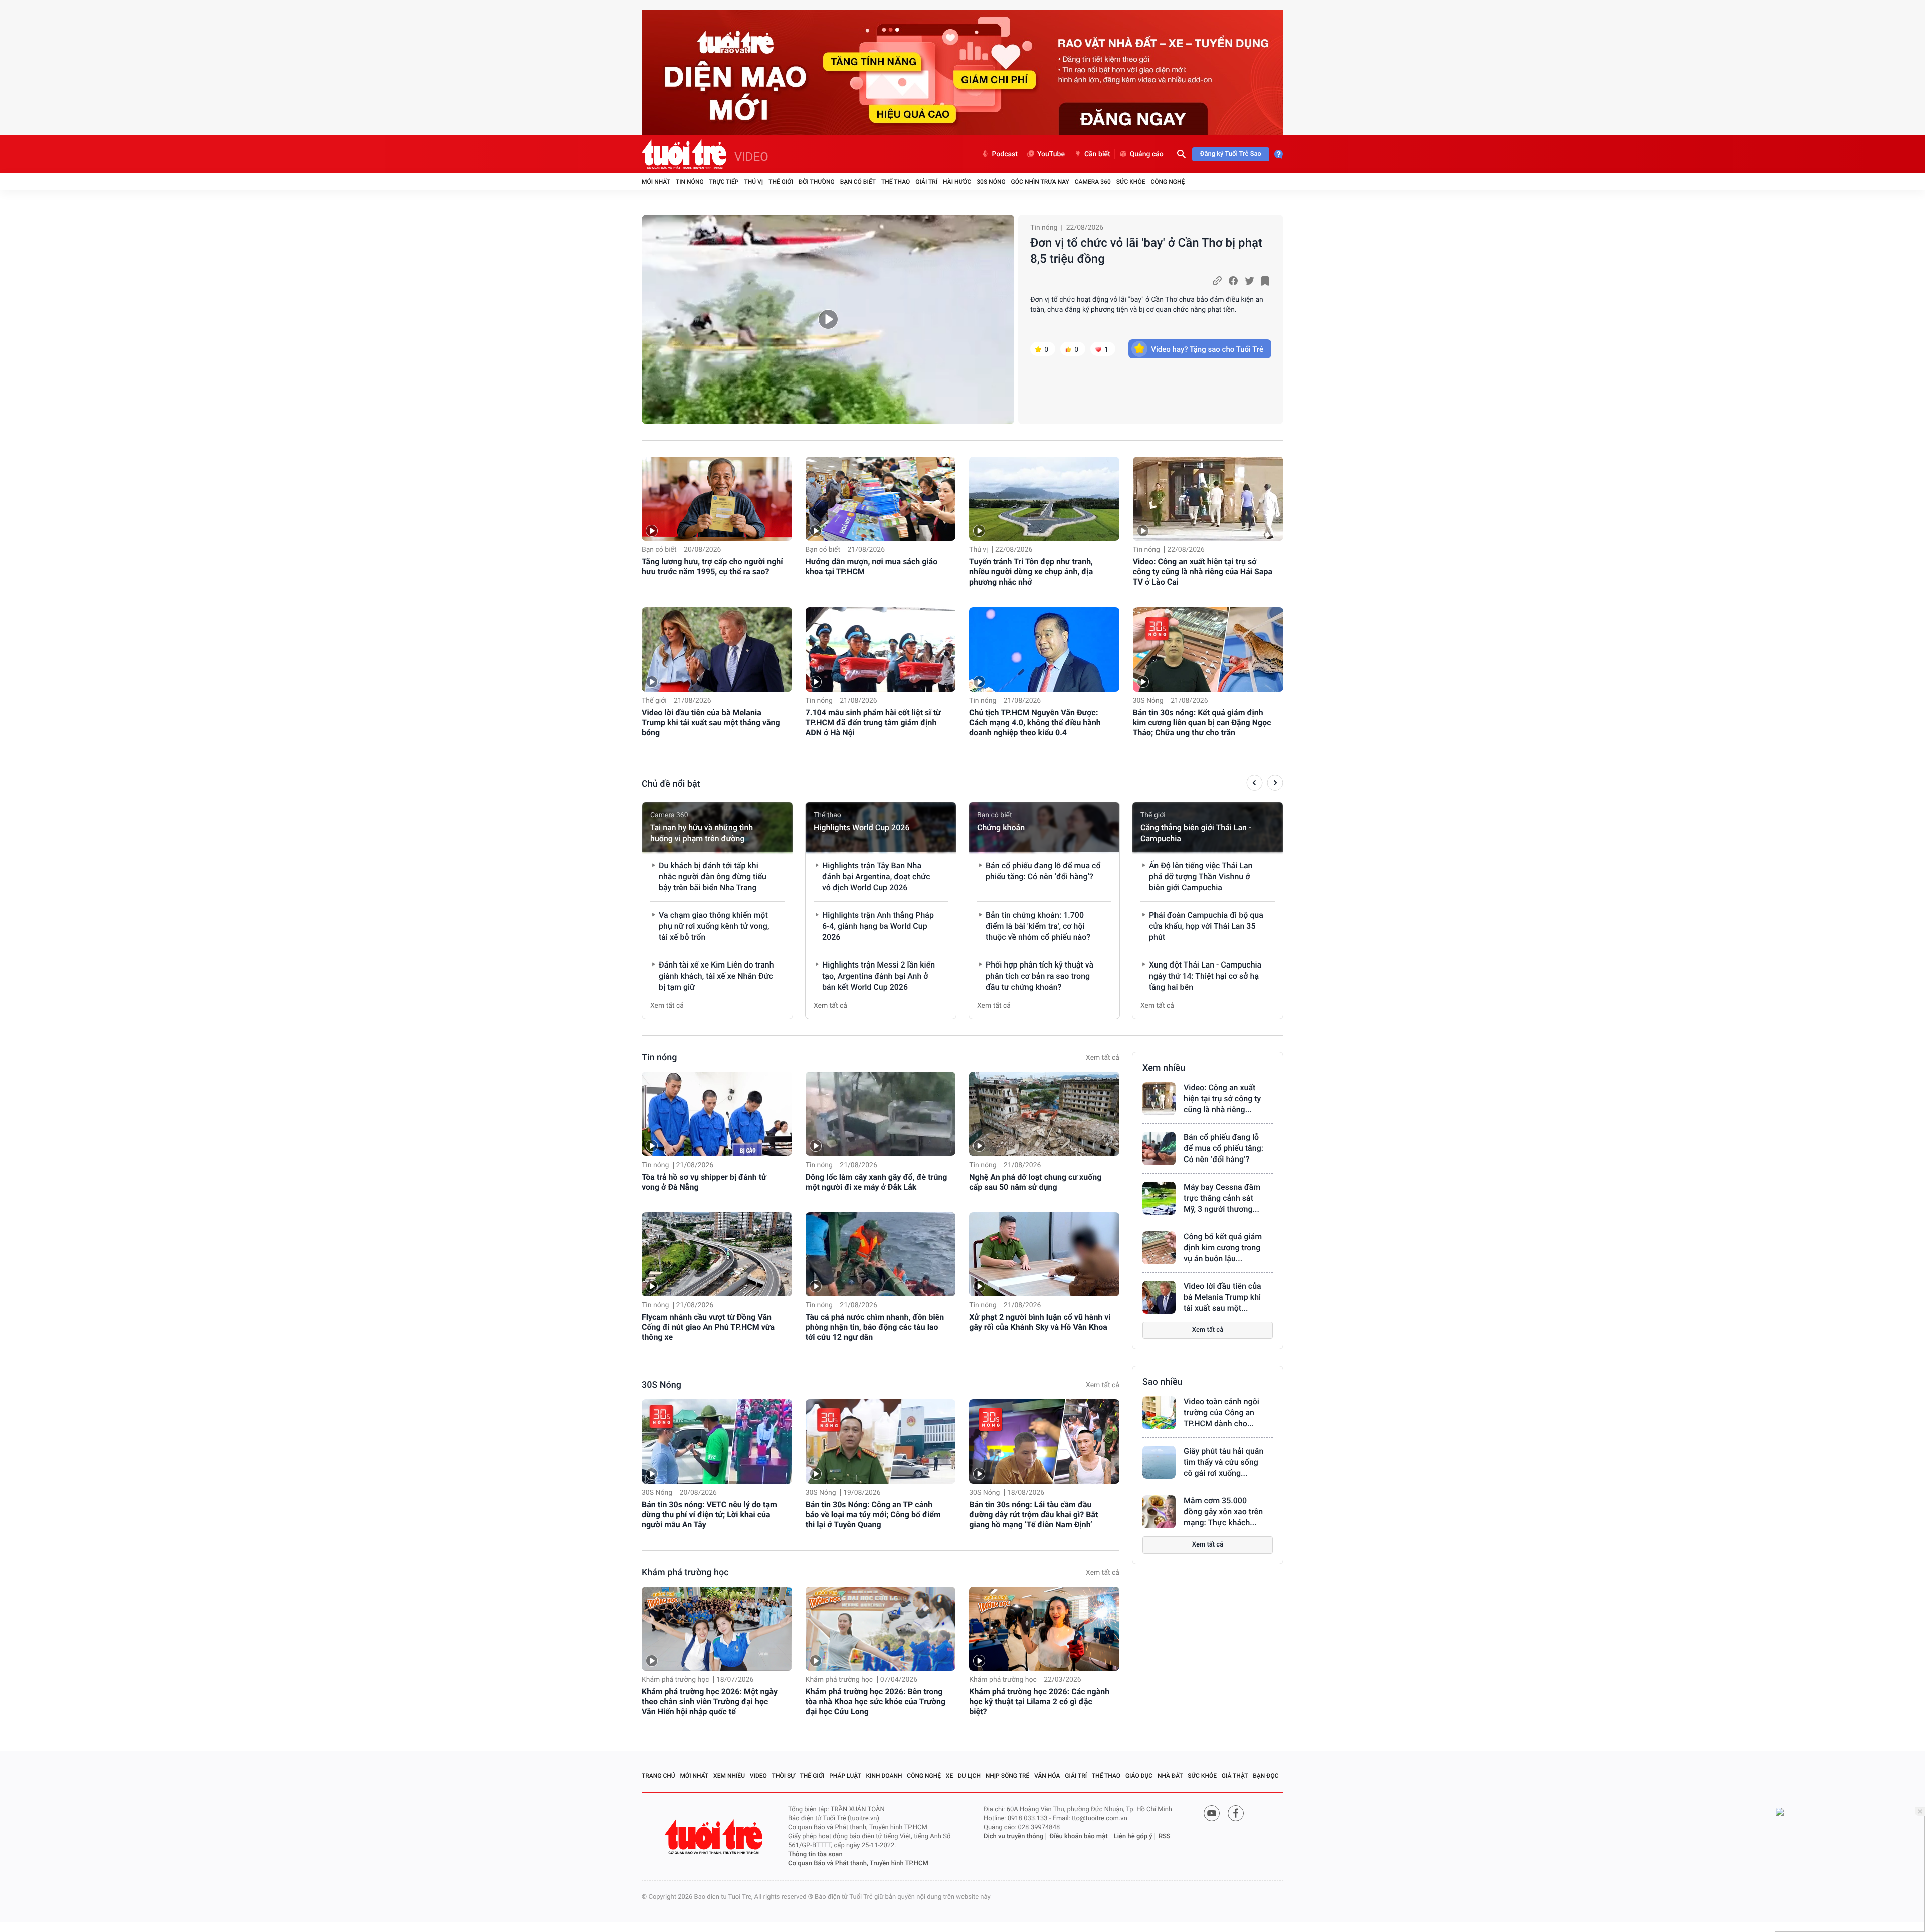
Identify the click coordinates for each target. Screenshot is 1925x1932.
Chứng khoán (1001, 827)
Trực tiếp (724, 182)
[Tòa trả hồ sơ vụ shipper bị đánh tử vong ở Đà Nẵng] (717, 1114)
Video (758, 1776)
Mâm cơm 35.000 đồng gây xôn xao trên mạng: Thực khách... (1223, 1512)
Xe (949, 1776)
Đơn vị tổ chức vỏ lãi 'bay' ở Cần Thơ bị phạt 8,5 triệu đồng (1146, 251)
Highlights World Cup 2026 (861, 827)
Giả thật (1235, 1776)
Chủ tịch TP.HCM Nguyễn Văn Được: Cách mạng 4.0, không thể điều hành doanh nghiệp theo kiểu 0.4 (1035, 723)
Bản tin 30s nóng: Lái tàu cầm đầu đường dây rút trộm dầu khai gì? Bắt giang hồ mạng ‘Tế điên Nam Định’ (1033, 1515)
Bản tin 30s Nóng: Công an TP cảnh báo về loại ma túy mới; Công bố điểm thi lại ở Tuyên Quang (873, 1515)
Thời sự (784, 1776)
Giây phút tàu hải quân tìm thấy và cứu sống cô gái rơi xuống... (1223, 1462)
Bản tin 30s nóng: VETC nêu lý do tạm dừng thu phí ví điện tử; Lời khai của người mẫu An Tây (709, 1515)
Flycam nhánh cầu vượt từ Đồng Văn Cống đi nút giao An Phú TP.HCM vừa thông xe (708, 1327)
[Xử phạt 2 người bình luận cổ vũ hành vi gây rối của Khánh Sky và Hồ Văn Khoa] (1044, 1254)
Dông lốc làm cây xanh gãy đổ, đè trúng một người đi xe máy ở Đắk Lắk (877, 1182)
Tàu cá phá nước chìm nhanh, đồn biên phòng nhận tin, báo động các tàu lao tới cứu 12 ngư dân (875, 1327)
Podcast (1005, 154)
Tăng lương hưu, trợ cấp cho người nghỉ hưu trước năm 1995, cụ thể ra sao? (712, 567)
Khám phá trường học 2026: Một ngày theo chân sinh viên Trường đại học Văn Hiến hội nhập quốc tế (710, 1702)
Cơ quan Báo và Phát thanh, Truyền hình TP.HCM (858, 1864)
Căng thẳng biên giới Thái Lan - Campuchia (1196, 833)
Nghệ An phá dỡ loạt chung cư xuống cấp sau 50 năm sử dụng (1035, 1182)
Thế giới (781, 182)
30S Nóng (991, 182)
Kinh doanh (884, 1776)
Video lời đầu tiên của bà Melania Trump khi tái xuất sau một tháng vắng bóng (711, 723)
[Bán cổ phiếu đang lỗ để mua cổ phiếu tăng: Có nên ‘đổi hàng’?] (1159, 1148)
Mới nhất (656, 182)
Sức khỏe (1131, 182)
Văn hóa (1047, 1776)
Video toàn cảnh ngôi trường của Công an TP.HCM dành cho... (1221, 1412)
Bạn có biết (858, 182)
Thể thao (896, 182)
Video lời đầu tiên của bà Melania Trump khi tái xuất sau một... (1222, 1297)
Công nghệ (1168, 182)
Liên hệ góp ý (1133, 1837)
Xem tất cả (667, 1006)
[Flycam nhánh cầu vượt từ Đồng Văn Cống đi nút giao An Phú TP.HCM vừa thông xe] (717, 1254)
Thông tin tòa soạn (815, 1855)
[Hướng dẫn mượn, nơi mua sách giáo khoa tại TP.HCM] (881, 499)
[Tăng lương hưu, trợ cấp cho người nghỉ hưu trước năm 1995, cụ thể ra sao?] (717, 499)
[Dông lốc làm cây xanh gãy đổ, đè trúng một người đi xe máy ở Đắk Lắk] (881, 1114)
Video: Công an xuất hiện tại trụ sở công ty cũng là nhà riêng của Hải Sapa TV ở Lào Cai (1203, 572)
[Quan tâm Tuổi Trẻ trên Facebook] (1236, 1813)
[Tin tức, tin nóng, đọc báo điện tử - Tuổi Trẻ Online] (687, 154)
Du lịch (969, 1776)
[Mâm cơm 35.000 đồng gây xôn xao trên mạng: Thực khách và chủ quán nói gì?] (1159, 1512)
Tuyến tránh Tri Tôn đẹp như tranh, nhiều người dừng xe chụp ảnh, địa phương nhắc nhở (1031, 572)
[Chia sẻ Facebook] (1233, 281)
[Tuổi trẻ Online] (715, 1837)
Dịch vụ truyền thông (1013, 1837)
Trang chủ (658, 1776)
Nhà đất (1170, 1776)
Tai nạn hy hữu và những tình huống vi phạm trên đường (702, 833)
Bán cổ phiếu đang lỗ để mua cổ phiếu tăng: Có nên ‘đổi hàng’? (1223, 1148)
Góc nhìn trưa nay (1040, 182)
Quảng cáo (1147, 154)
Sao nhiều (1163, 1382)
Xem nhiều (1164, 1068)
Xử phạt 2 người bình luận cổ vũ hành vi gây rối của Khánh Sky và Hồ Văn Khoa (1040, 1322)
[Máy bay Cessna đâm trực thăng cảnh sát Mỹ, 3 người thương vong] (1159, 1198)
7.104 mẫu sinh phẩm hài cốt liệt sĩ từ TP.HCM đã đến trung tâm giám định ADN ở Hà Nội (873, 723)
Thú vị (753, 182)
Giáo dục (1139, 1776)
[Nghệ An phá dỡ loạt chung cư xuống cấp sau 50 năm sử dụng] (1044, 1114)
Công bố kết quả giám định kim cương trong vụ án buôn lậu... (1223, 1247)
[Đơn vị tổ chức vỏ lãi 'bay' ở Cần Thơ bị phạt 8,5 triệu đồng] (828, 319)
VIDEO (751, 157)
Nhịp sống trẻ (1008, 1776)
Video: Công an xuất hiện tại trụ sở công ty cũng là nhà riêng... (1222, 1099)
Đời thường (817, 182)
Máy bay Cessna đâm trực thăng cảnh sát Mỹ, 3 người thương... (1222, 1198)
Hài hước (957, 182)
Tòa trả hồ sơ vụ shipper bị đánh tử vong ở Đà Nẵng (704, 1182)
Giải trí (926, 182)
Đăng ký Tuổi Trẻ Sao (1231, 154)
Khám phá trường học (685, 1572)
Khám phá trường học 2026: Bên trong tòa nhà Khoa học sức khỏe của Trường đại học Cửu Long (876, 1702)
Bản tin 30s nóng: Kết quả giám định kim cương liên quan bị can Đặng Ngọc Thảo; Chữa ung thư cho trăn (1202, 723)
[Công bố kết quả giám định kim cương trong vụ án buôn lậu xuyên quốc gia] (1159, 1248)
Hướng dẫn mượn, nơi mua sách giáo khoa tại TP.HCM (872, 567)
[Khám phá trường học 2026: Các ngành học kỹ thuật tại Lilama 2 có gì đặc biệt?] (1044, 1629)
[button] (1255, 784)
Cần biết (1097, 154)
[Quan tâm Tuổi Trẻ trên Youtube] (1212, 1813)
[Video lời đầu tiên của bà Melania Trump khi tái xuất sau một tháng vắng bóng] (717, 649)
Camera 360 (1093, 182)
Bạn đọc (1266, 1776)
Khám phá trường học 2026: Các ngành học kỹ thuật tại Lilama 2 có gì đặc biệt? (1039, 1702)
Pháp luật (845, 1776)
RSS (1165, 1837)
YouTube (1051, 154)
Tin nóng (690, 182)
